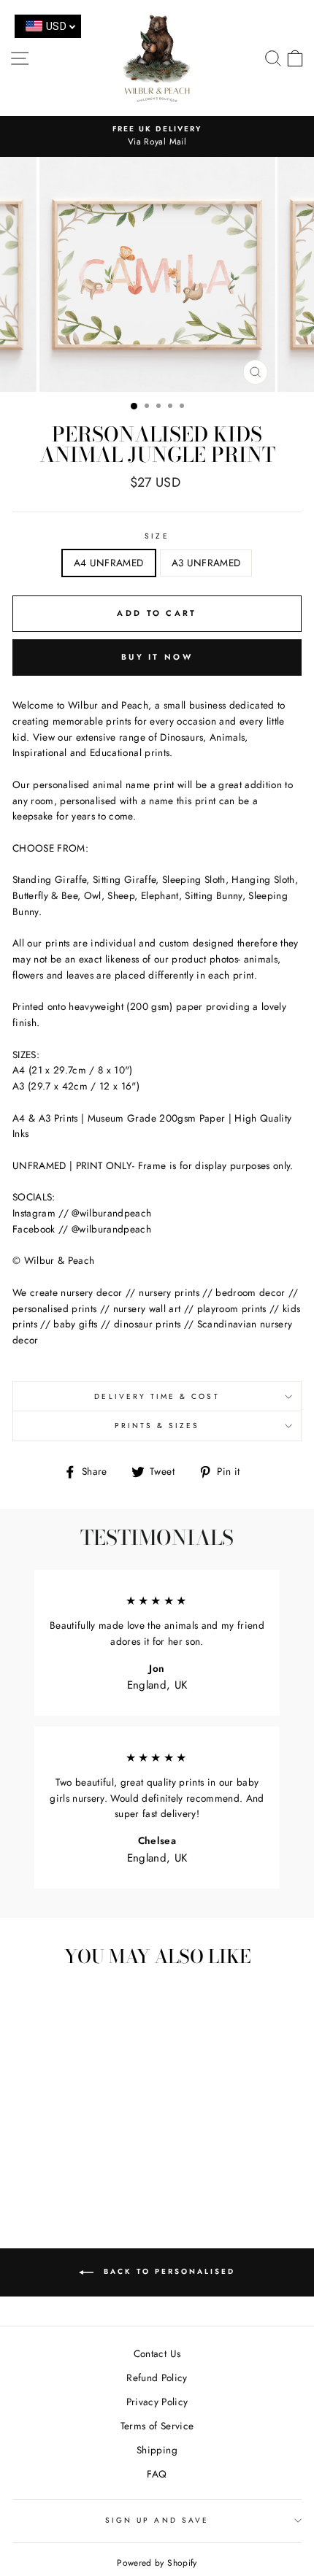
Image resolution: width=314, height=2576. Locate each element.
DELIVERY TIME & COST (157, 1396)
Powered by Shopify (157, 2563)
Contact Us (157, 2353)
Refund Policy (157, 2378)
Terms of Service (157, 2426)
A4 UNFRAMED (109, 563)
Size (157, 536)
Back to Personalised (167, 2272)
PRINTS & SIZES (157, 1426)
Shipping (157, 2450)
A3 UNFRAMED (206, 563)
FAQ (157, 2474)
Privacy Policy (157, 2402)
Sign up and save (157, 2520)
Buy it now (157, 657)
